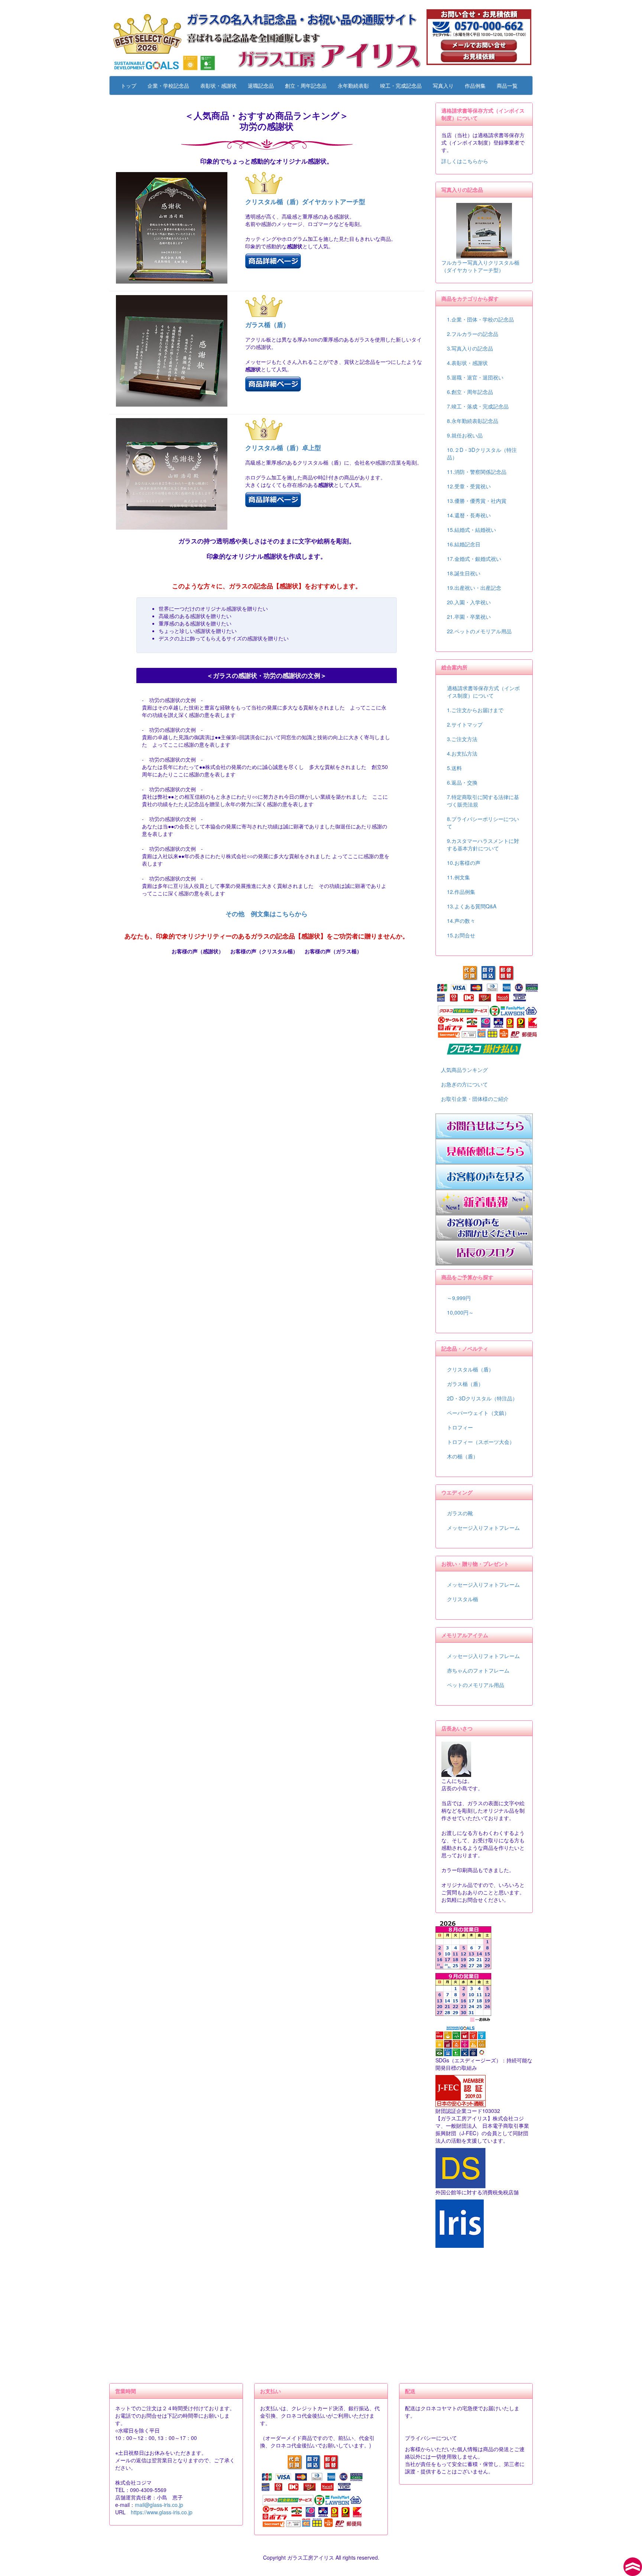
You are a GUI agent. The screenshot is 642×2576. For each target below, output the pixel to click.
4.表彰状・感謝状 (467, 363)
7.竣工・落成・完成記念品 (478, 406)
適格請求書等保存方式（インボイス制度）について (483, 692)
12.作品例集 (461, 892)
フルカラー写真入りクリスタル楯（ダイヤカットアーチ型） (480, 266)
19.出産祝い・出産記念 (474, 588)
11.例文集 (458, 877)
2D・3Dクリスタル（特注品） (482, 1398)
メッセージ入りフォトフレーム (483, 1528)
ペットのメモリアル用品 (476, 1685)
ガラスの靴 (460, 1513)
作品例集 (475, 85)
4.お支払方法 (462, 753)
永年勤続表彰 (353, 85)
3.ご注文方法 (462, 739)
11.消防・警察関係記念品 (477, 472)
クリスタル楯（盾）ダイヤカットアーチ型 (305, 201)
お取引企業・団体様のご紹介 (475, 1099)
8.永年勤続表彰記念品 (473, 421)
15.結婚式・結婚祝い (471, 530)
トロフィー (460, 1427)
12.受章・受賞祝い (469, 486)
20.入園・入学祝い (469, 602)
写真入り (443, 85)
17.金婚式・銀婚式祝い (474, 559)
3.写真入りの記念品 (470, 348)
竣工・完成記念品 (401, 85)
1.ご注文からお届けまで (475, 710)
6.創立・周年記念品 (470, 392)
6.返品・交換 (462, 782)
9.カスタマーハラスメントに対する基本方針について (483, 844)
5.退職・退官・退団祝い (475, 377)
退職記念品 (261, 85)
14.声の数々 (461, 921)
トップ (129, 85)
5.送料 (454, 768)
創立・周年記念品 (306, 85)
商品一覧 (507, 85)
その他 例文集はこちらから (267, 914)
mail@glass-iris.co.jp (159, 2505)
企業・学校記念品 (168, 85)
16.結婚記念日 (464, 544)
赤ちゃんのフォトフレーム (478, 1670)
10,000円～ (460, 1312)
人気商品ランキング (464, 1070)
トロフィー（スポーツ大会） (481, 1442)
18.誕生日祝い (464, 573)
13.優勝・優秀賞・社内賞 (477, 501)
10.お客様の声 (464, 863)
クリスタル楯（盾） (470, 1369)
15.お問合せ (461, 935)
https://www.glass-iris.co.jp (162, 2512)
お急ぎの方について (464, 1084)
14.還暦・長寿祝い (469, 515)
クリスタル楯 (463, 1599)
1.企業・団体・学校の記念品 (480, 319)
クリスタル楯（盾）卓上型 (283, 447)
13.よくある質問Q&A (472, 906)
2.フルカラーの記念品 (473, 334)
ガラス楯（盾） (267, 324)
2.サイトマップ (465, 724)
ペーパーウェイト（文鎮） (478, 1413)
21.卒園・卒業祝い (469, 617)
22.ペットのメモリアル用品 (479, 631)
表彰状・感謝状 (218, 85)
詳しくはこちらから (465, 161)
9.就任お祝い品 (465, 435)
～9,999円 (459, 1298)
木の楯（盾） (463, 1456)
